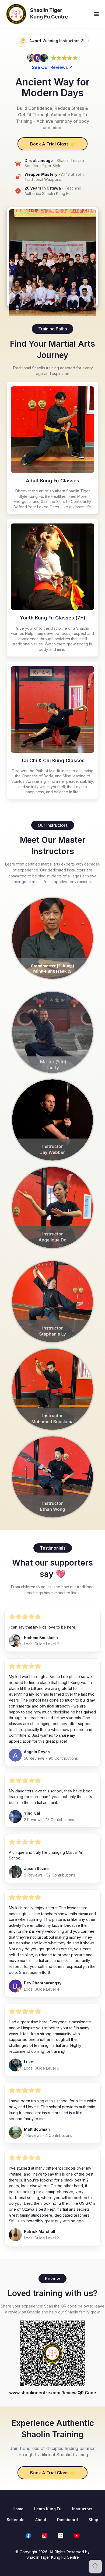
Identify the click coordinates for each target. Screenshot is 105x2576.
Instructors (82, 2509)
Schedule (16, 2520)
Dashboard (67, 2520)
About (41, 2520)
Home (18, 2509)
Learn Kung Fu (48, 2509)
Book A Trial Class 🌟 (53, 144)
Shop (93, 2520)
